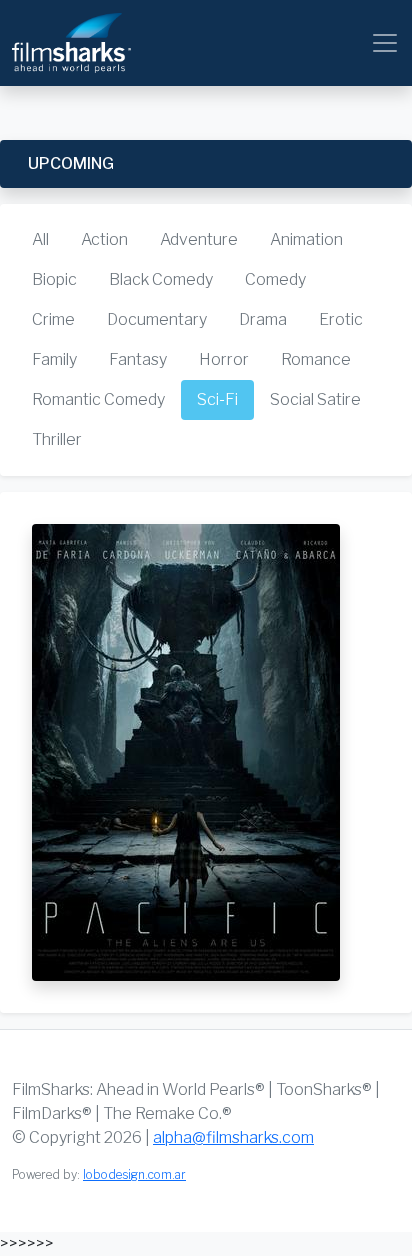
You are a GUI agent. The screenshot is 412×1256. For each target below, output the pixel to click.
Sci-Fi (217, 399)
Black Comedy (161, 279)
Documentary (157, 319)
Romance (316, 359)
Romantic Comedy (98, 399)
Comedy (275, 279)
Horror (224, 359)
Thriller (57, 439)
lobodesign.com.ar (134, 1174)
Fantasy (138, 359)
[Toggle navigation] (385, 43)
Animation (306, 239)
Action (104, 239)
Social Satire (315, 399)
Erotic (341, 319)
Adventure (199, 239)
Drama (263, 319)
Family (54, 359)
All (40, 239)
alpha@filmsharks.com (233, 1137)
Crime (53, 319)
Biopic (54, 279)
